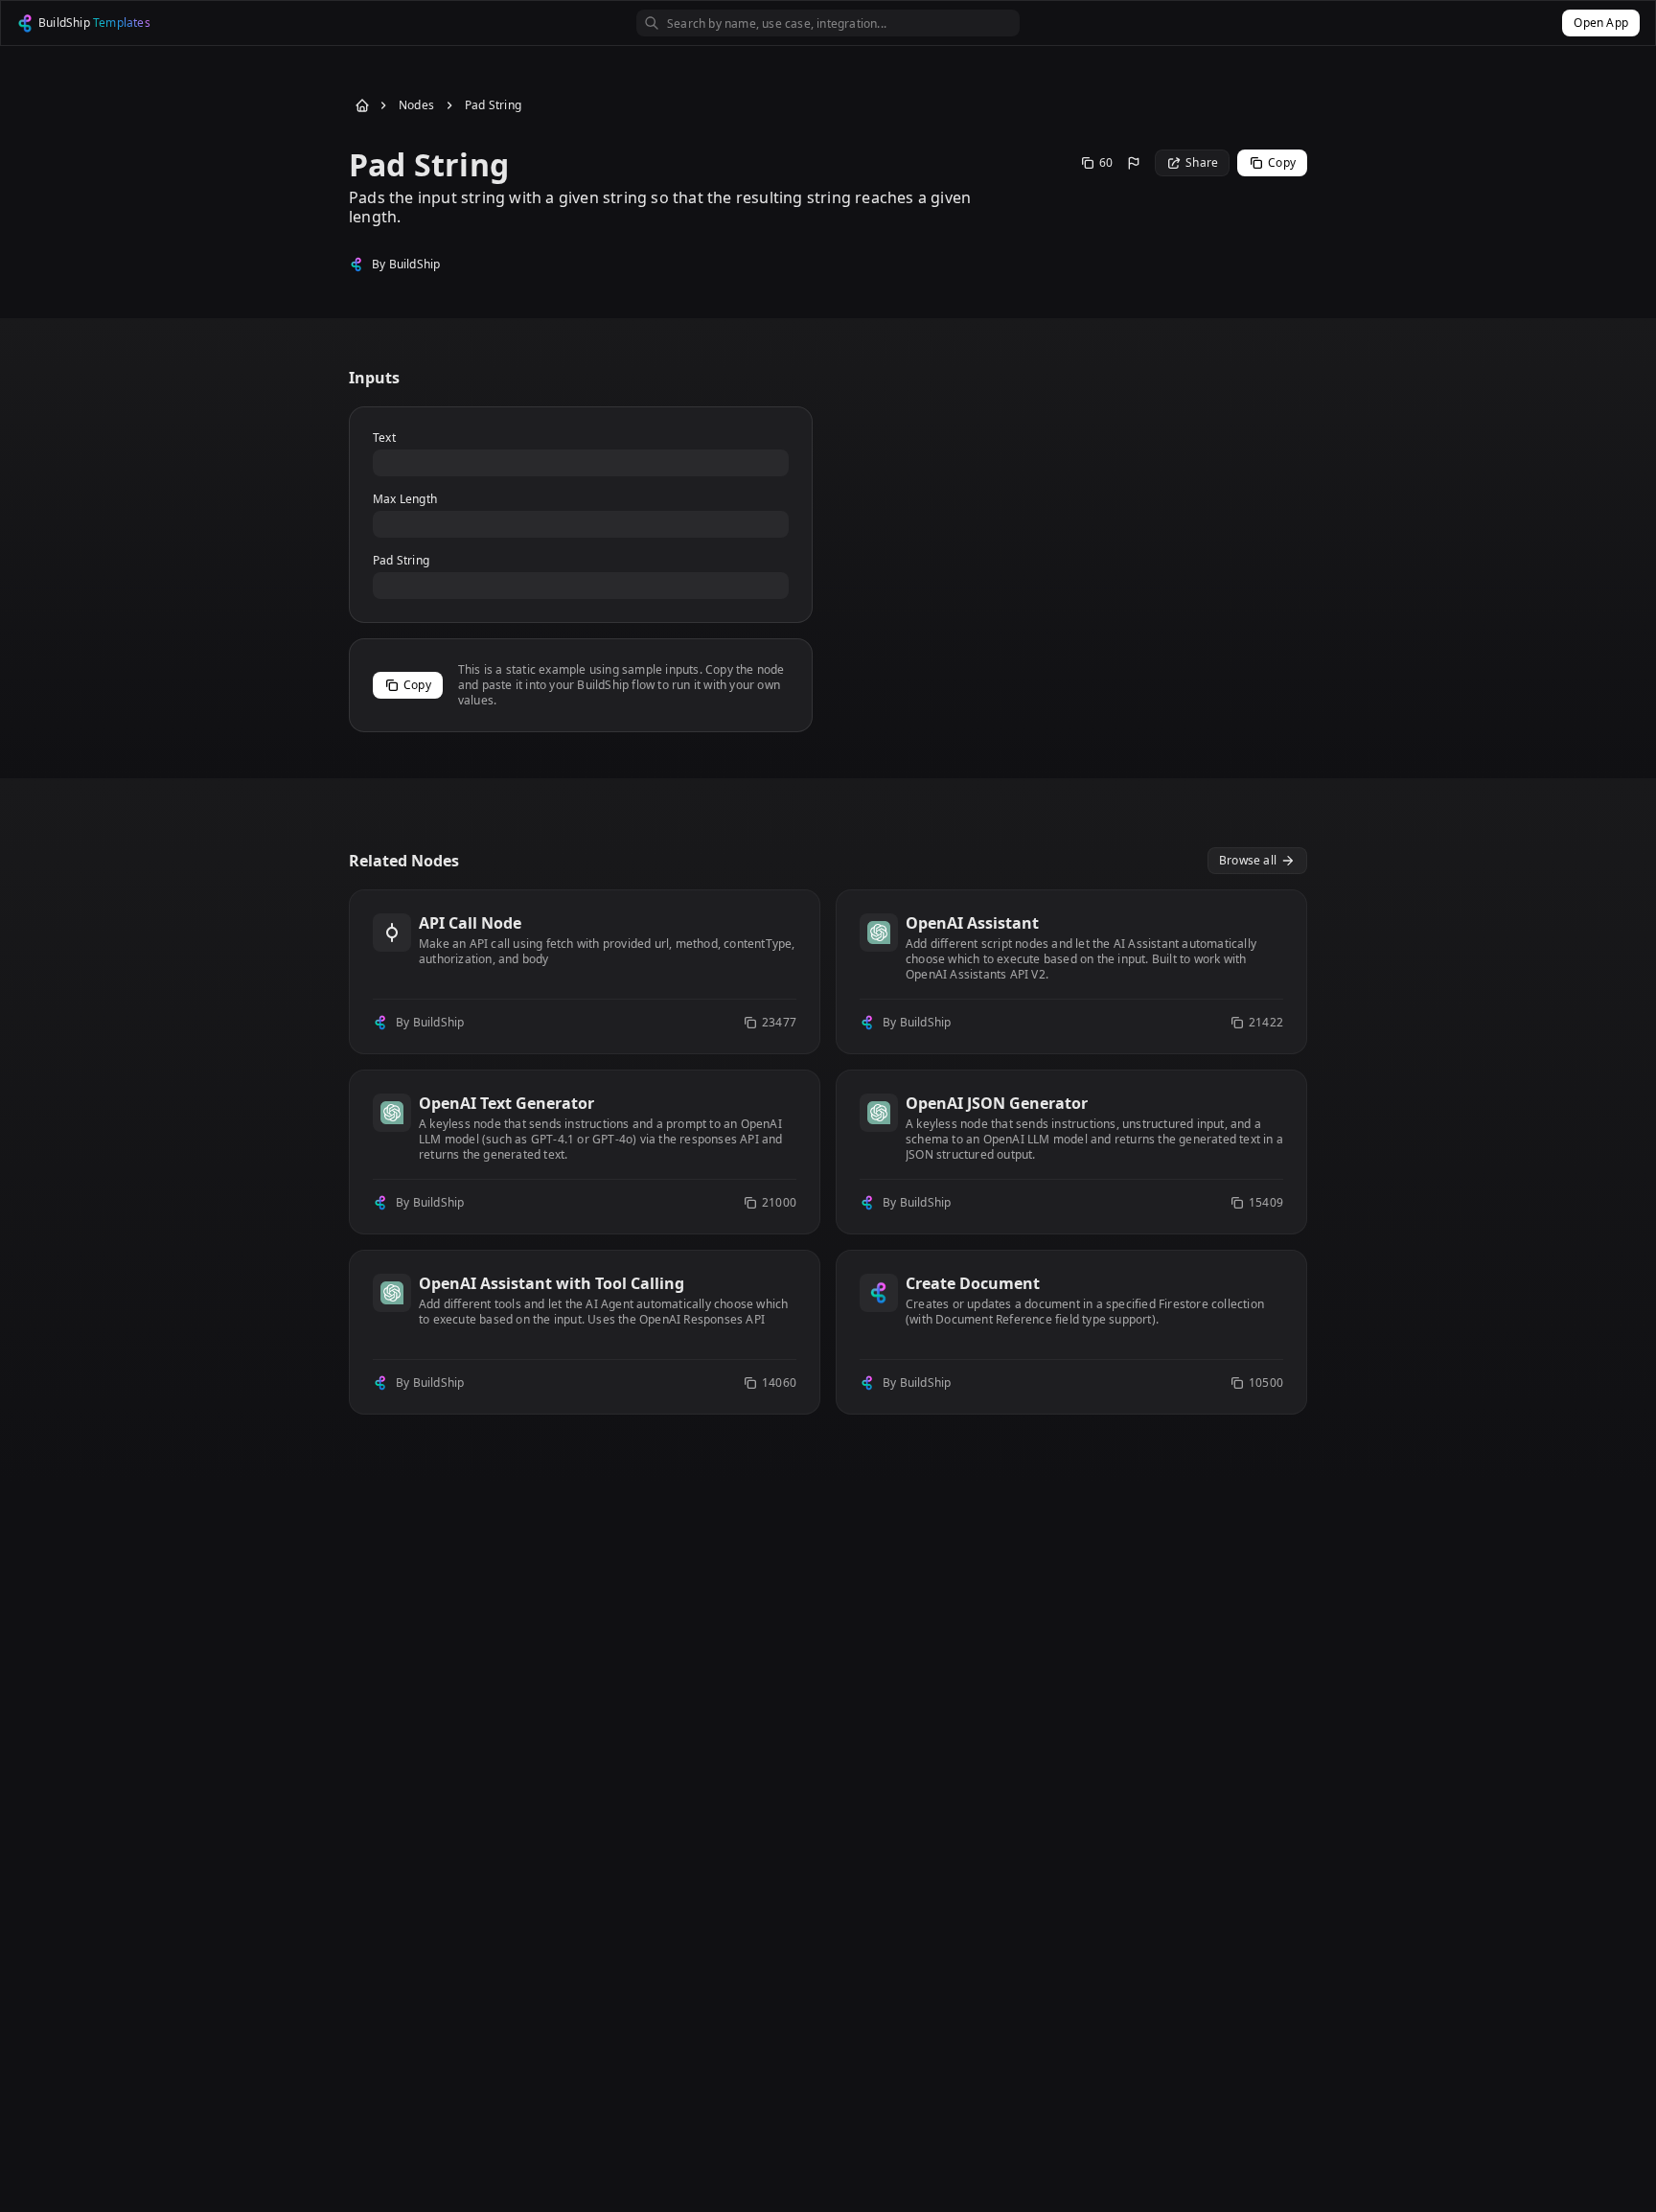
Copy (1282, 162)
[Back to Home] (358, 105)
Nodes (416, 105)
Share (1202, 162)
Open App (1601, 23)
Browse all (1248, 860)
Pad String (493, 105)
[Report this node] (1134, 163)
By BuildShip (406, 265)
